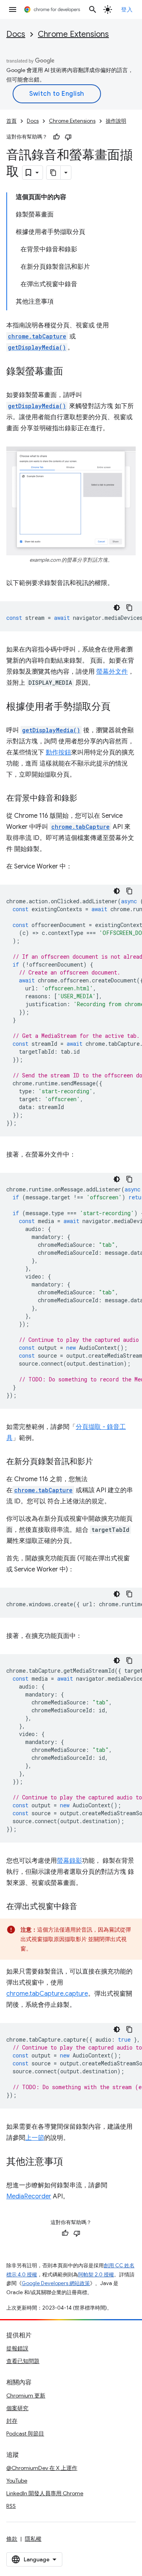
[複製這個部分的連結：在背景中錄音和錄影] (85, 799)
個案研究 (17, 2408)
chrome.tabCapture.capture (47, 1994)
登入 (127, 9)
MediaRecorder (29, 2196)
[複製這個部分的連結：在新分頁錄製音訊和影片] (101, 1462)
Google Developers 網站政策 (56, 2283)
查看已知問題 (23, 2361)
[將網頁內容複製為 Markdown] (54, 173)
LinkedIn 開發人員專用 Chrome (45, 2493)
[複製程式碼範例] (129, 608)
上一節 (35, 2138)
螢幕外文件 (112, 672)
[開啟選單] (13, 9)
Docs (16, 34)
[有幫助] (56, 137)
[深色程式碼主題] (117, 608)
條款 (12, 2539)
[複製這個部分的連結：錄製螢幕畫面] (71, 372)
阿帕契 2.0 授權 (96, 2275)
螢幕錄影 (69, 1861)
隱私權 (33, 2539)
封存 (12, 2421)
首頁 (11, 121)
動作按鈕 (58, 752)
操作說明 (116, 121)
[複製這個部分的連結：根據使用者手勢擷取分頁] (118, 707)
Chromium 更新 (26, 2396)
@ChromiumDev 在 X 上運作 (42, 2468)
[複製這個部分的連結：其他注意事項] (71, 2162)
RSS (11, 2506)
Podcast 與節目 (25, 2434)
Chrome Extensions (73, 34)
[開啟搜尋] (93, 9)
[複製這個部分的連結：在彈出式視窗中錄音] (85, 1907)
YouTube (17, 2481)
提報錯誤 (17, 2348)
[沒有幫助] (68, 137)
